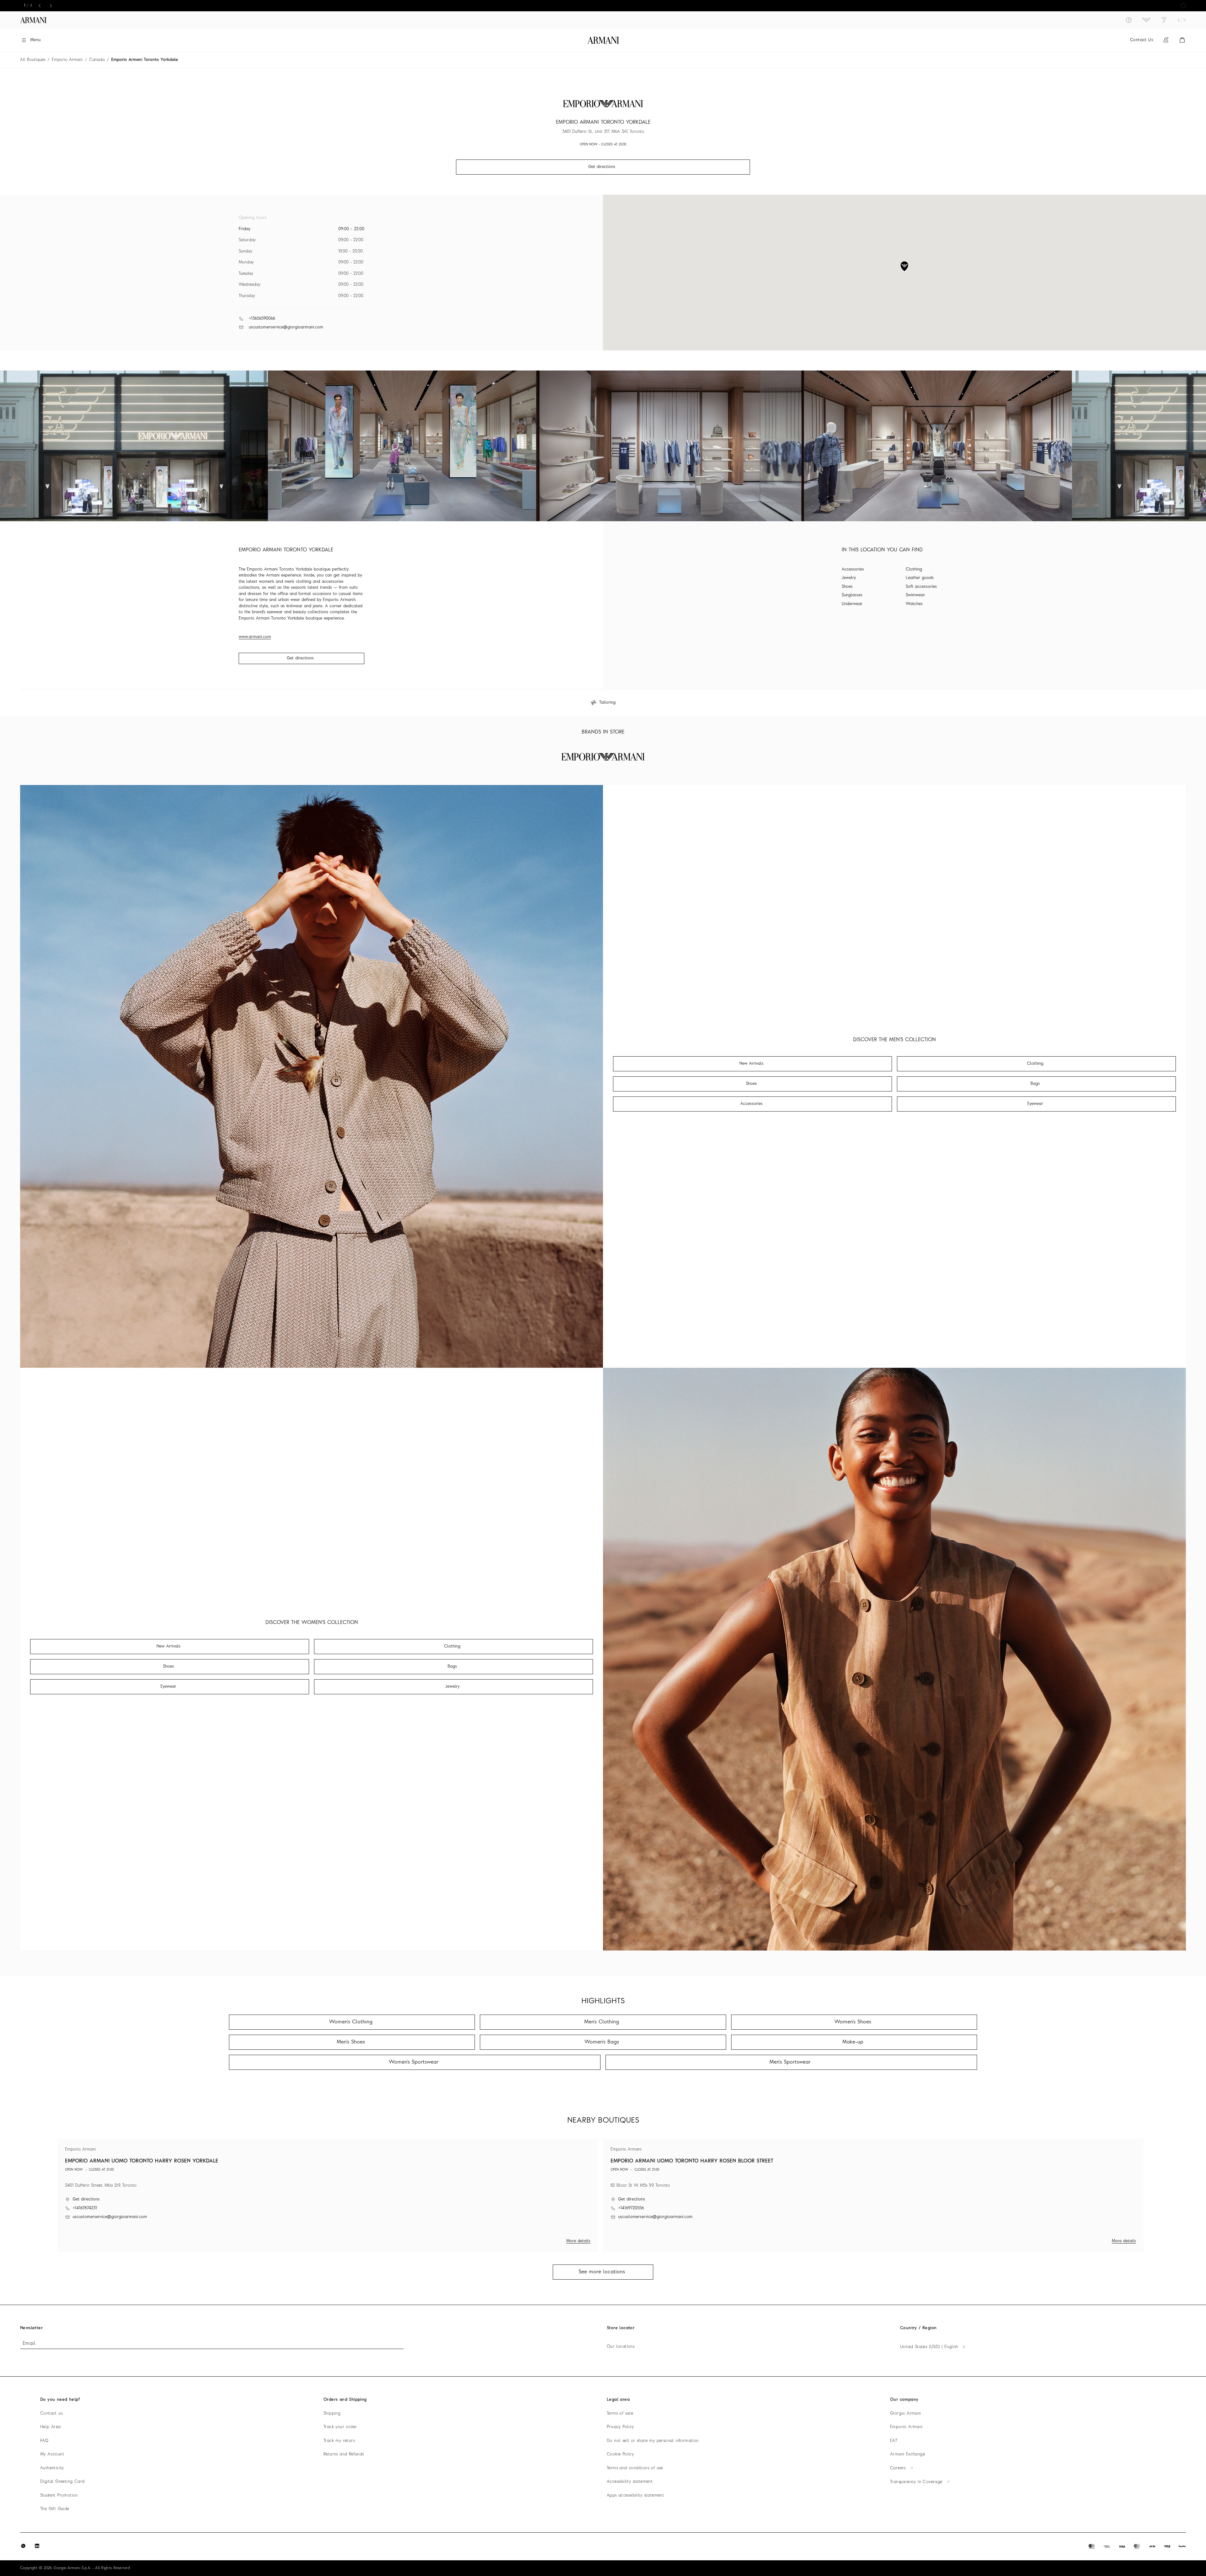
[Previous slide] (40, 6)
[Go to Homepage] (603, 40)
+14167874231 (85, 2208)
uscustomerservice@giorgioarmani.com (286, 327)
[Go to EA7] (1164, 20)
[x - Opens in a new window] (23, 2546)
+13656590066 (262, 319)
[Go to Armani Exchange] (1182, 20)
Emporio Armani (67, 60)
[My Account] (1166, 40)
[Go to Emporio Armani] (1146, 20)
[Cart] (1182, 40)
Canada (97, 60)
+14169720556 (631, 2208)
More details (578, 2241)
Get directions (300, 658)
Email (29, 2344)
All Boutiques (33, 60)
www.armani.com (255, 637)
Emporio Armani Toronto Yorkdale (145, 60)
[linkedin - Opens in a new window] (37, 2546)
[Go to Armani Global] (33, 20)
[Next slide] (51, 6)
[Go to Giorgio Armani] (1129, 20)
